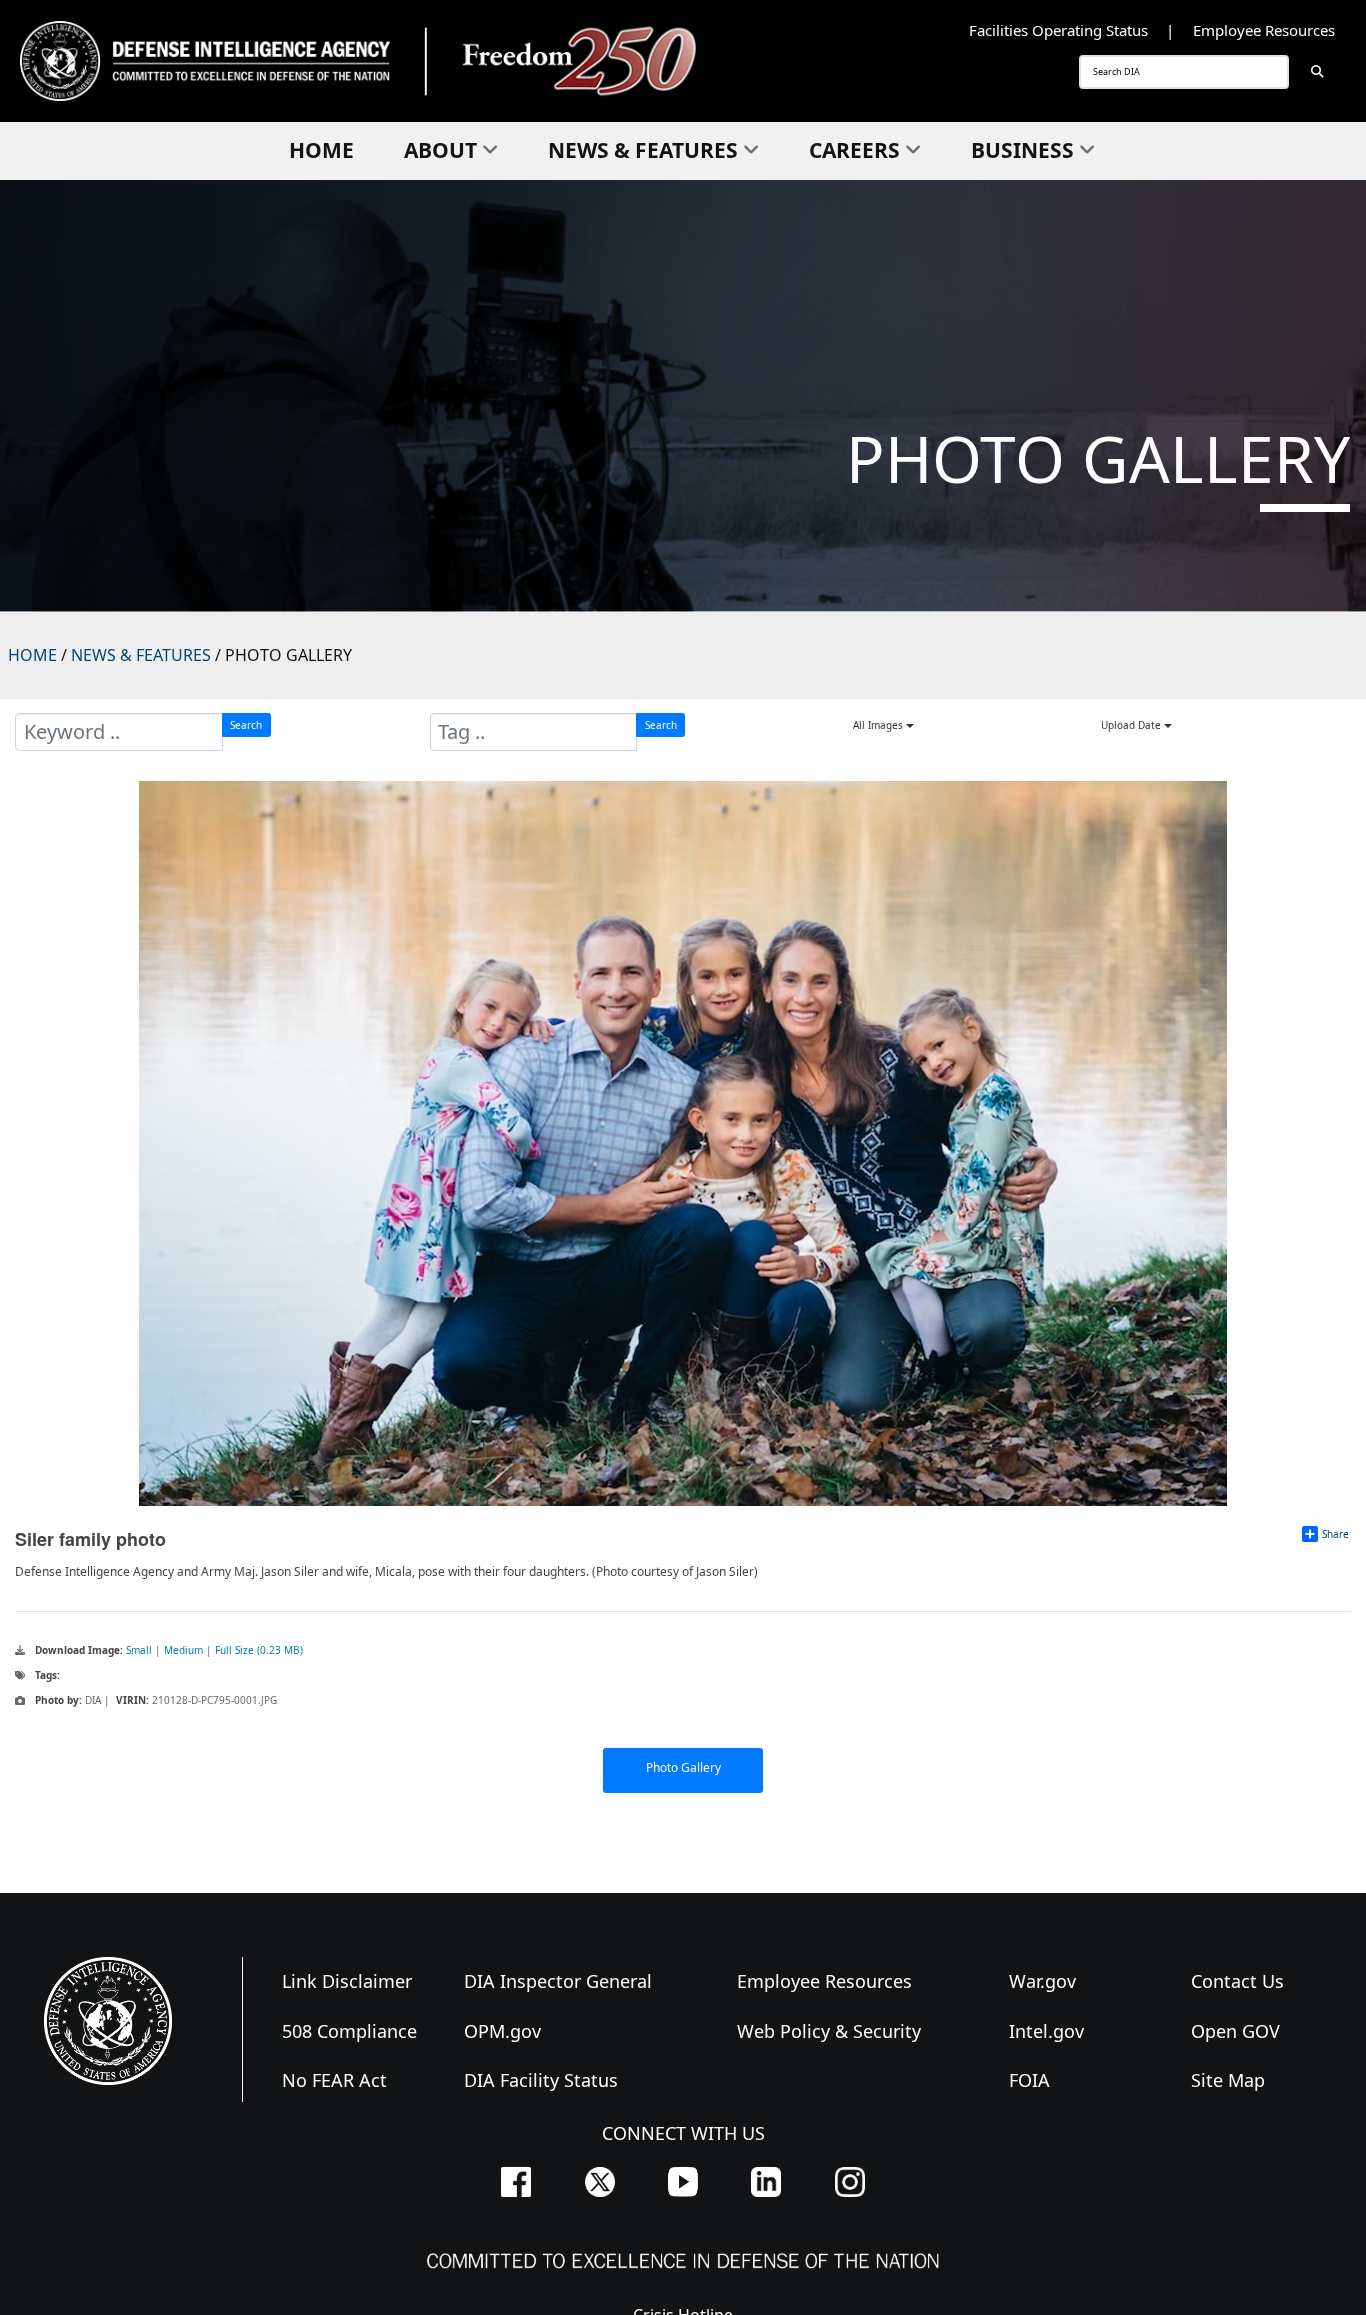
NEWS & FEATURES (141, 655)
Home (321, 150)
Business (1022, 150)
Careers (854, 150)
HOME (32, 655)
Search (246, 725)
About (440, 150)
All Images (879, 725)
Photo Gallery (683, 1767)
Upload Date (1132, 725)
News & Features (643, 150)
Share (1335, 1534)
